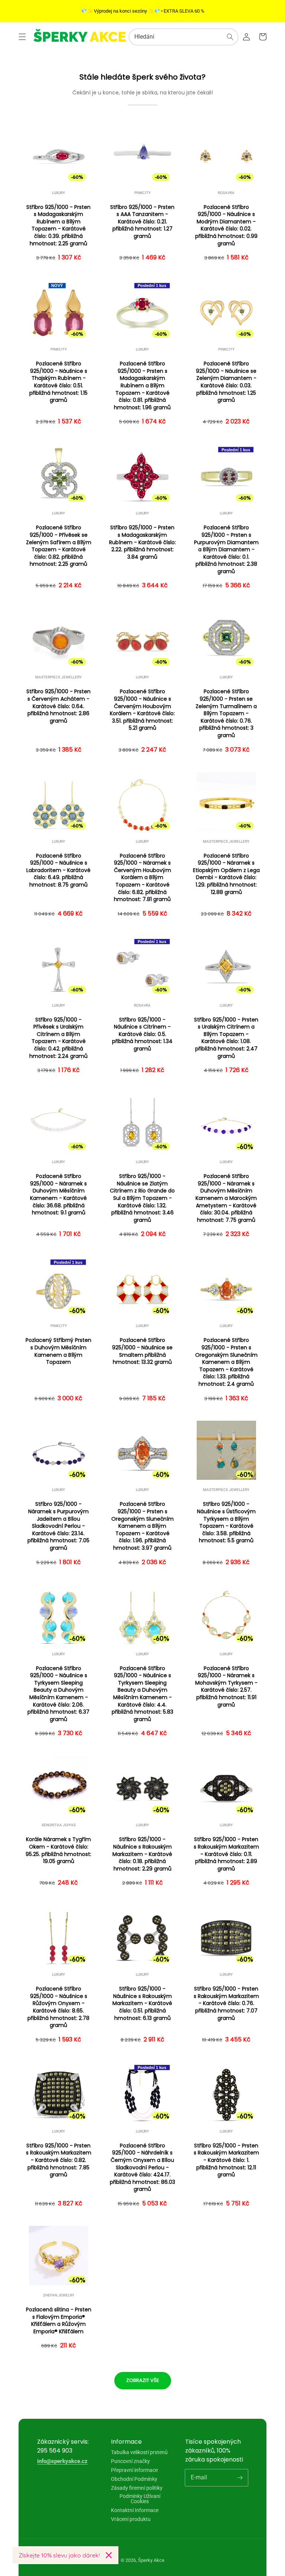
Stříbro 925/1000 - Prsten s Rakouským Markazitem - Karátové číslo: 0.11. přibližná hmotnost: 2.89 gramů (226, 1854)
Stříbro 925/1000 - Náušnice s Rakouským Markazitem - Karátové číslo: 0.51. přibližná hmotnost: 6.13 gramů (142, 2003)
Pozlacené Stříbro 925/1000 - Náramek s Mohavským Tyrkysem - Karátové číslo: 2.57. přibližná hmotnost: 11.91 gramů (226, 1687)
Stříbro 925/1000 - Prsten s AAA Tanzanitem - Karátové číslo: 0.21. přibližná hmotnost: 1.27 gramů (142, 222)
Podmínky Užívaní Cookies (140, 2499)
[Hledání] (230, 37)
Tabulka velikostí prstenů (139, 2452)
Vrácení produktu (131, 2519)
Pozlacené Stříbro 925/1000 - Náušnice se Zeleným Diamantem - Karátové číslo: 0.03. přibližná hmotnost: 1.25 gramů (226, 382)
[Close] (109, 2555)
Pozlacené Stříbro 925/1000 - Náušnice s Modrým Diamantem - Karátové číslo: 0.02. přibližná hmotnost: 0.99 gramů (226, 225)
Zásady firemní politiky (137, 2488)
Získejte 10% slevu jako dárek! (59, 2555)
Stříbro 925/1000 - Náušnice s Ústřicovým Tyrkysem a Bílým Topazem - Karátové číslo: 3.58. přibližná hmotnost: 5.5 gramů (226, 1522)
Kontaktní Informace (135, 2510)
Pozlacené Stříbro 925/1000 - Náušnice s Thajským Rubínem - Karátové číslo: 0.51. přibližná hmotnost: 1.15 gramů (58, 382)
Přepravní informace (134, 2470)
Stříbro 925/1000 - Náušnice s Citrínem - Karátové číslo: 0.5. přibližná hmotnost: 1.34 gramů (142, 1034)
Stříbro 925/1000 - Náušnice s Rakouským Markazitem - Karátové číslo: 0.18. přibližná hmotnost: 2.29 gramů (142, 1854)
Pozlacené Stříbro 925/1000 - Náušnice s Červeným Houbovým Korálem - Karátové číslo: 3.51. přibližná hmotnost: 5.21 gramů (142, 710)
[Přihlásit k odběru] (240, 2477)
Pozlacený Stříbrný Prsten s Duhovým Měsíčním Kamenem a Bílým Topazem (58, 1351)
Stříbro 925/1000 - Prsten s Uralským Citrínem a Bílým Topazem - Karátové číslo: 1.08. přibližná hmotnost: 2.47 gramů (226, 1038)
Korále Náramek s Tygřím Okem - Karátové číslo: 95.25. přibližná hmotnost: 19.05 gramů (58, 1850)
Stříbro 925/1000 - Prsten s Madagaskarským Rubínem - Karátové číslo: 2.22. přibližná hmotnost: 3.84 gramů (142, 542)
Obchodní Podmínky (134, 2479)
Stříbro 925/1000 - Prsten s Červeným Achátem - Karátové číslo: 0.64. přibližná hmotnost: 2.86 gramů (58, 706)
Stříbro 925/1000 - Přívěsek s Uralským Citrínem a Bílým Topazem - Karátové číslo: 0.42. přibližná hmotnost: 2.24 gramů (58, 1038)
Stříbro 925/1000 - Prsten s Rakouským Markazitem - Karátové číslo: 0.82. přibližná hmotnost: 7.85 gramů (59, 2160)
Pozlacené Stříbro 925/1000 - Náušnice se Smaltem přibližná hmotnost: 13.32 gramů (142, 1351)
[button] (22, 37)
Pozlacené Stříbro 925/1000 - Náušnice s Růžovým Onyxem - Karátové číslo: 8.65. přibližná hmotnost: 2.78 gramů (58, 2007)
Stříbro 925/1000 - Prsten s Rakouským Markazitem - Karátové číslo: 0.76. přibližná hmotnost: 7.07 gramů (226, 2003)
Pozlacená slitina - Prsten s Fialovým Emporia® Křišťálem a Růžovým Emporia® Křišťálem (59, 2321)
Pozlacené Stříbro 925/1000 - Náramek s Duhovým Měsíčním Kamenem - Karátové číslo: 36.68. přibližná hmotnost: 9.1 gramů (58, 1195)
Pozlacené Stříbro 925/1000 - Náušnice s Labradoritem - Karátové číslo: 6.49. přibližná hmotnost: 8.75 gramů (58, 870)
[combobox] (184, 37)
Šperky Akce (151, 2560)
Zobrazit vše (143, 2380)
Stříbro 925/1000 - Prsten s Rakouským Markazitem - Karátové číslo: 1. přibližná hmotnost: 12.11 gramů (226, 2160)
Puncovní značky (130, 2461)
